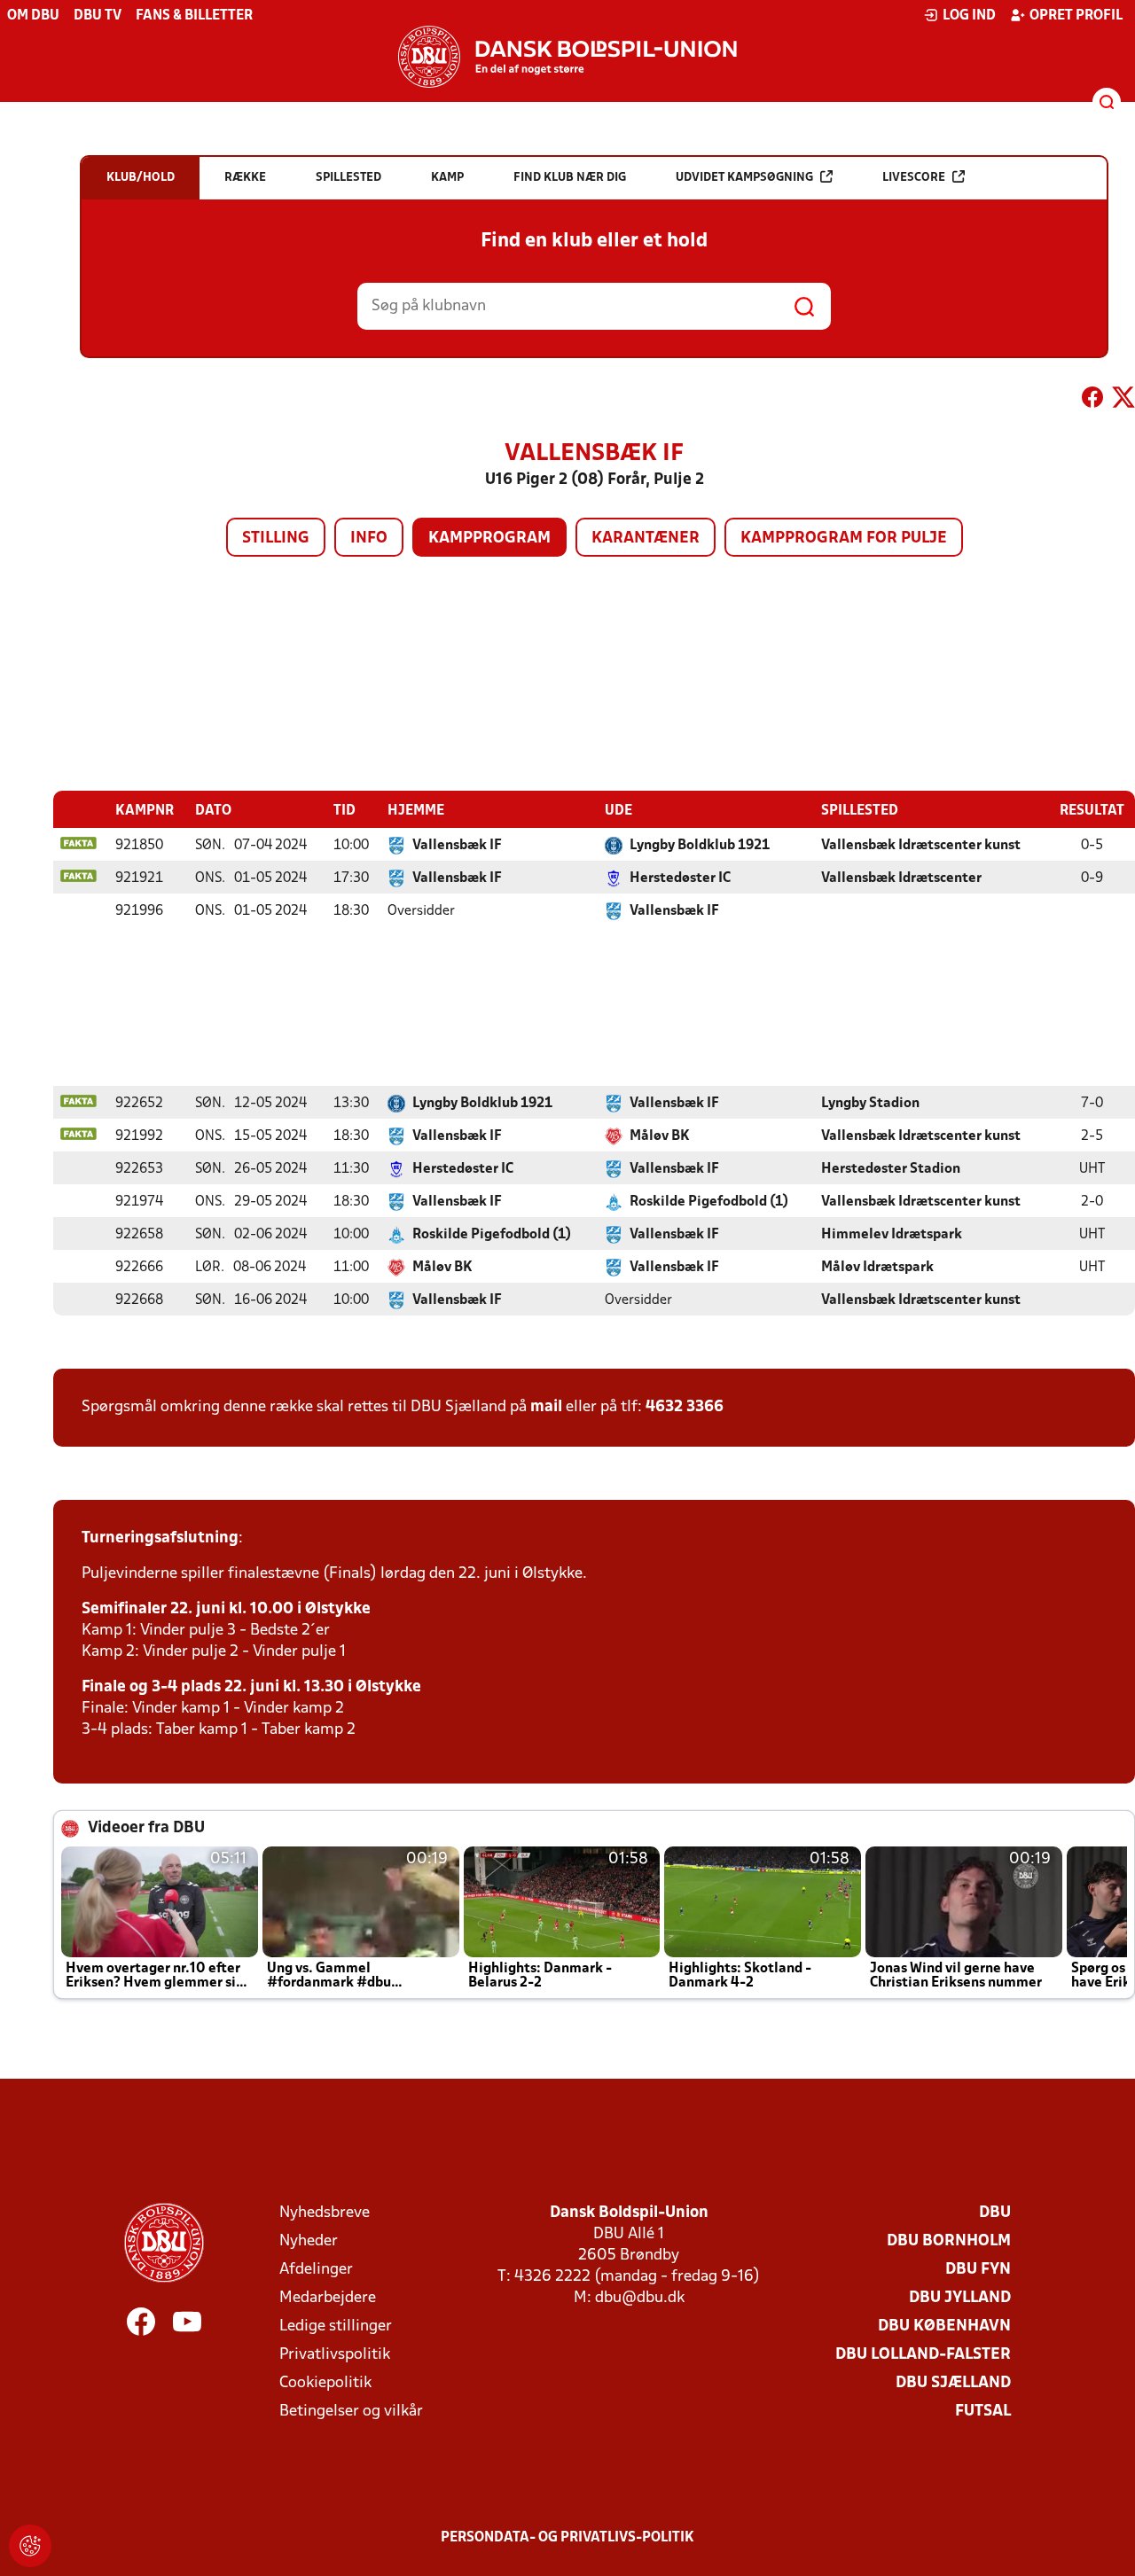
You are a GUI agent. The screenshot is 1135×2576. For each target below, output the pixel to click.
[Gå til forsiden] (567, 57)
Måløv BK (660, 1136)
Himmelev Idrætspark (892, 1235)
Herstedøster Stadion (891, 1169)
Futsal (983, 2412)
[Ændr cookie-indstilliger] (30, 2546)
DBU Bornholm (949, 2241)
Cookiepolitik (325, 2383)
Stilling (276, 539)
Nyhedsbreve (325, 2213)
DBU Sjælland (953, 2383)
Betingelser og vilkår (351, 2412)
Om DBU (33, 16)
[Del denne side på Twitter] (1123, 401)
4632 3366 (685, 1407)
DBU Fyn (978, 2270)
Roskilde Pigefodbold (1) (709, 1202)
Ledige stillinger (336, 2326)
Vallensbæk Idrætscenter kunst (921, 846)
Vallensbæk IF (457, 846)
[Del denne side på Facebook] (1092, 401)
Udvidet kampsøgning (744, 178)
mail (546, 1407)
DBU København (944, 2326)
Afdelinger (316, 2270)
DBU (995, 2213)
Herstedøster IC (680, 878)
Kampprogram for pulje (844, 539)
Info (369, 539)
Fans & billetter (194, 16)
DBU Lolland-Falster (923, 2355)
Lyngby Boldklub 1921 (700, 846)
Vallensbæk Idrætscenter (901, 878)
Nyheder (309, 2241)
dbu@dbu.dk (640, 2298)
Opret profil (1076, 16)
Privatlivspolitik (335, 2355)
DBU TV (98, 16)
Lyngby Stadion (870, 1104)
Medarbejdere (328, 2298)
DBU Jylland (960, 2298)
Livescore (914, 178)
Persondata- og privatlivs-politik (567, 2538)
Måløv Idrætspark (877, 1268)
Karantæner (646, 539)
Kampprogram (489, 539)
